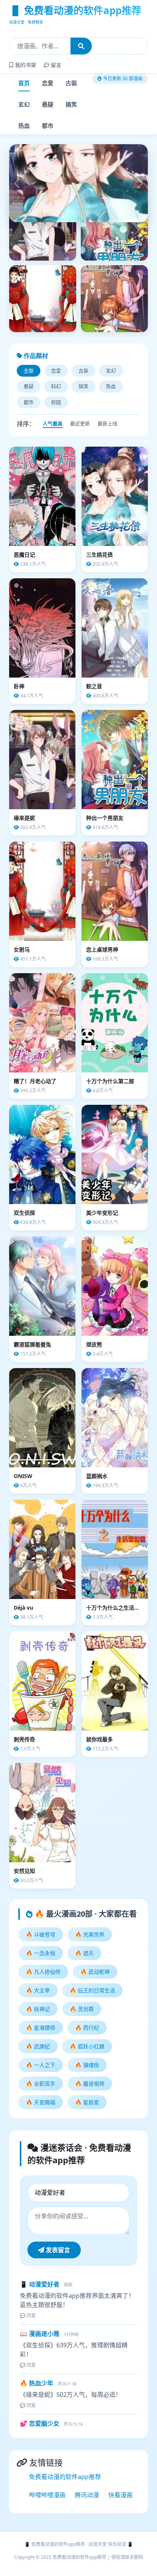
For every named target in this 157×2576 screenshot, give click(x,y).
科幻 (56, 422)
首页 (24, 83)
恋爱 (48, 83)
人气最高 (53, 460)
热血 (24, 126)
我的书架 (25, 65)
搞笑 (71, 104)
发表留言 (57, 2286)
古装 (71, 83)
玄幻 (24, 104)
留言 (55, 65)
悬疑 (48, 104)
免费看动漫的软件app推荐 (65, 2513)
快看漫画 (120, 2531)
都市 (48, 126)
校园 (56, 438)
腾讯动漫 (87, 2531)
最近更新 (80, 460)
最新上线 (107, 460)
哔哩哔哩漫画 (47, 2531)
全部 (29, 407)
